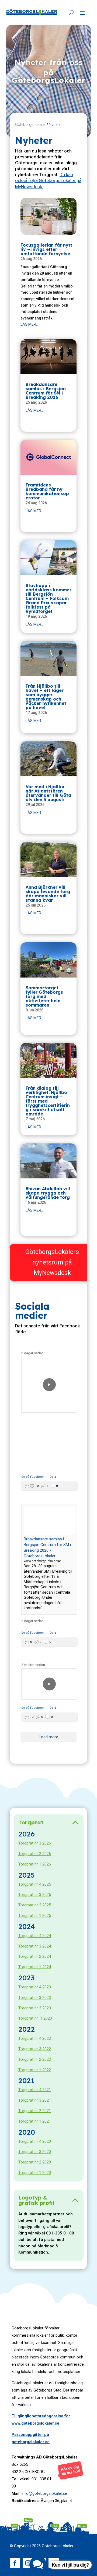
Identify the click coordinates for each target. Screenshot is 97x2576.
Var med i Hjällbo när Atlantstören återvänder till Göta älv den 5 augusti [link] (48, 793)
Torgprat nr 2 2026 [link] (35, 1854)
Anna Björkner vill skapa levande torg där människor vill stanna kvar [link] (48, 894)
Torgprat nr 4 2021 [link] (35, 2090)
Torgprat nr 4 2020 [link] (35, 2141)
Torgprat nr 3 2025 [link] (35, 1895)
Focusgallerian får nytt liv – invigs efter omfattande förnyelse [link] (46, 249)
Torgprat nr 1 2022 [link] (35, 2070)
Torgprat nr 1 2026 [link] (35, 1864)
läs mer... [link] (30, 324)
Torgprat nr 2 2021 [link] (35, 2111)
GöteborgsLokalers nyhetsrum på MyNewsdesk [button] (52, 1262)
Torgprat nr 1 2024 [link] (35, 1967)
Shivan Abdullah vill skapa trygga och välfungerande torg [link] (48, 1193)
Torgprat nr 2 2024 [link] (35, 1956)
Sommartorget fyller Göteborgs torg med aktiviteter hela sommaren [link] (44, 996)
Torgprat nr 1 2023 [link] (35, 2018)
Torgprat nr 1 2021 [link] (35, 2121)
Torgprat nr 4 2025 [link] (35, 1884)
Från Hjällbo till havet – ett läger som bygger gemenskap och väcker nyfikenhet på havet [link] (46, 697)
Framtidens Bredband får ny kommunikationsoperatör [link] (47, 491)
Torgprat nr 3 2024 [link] (35, 1946)
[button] (82, 13)
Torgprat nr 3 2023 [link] (35, 1998)
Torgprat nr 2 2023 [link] (35, 2008)
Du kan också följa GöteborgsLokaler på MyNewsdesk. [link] (48, 180)
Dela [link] (53, 1477)
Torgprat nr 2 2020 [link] (35, 2162)
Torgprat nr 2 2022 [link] (35, 2059)
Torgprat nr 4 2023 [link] (35, 1987)
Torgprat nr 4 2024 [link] (35, 1936)
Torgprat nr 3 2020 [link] (35, 2152)
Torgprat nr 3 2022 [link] (35, 2049)
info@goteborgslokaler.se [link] (44, 2493)
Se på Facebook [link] (33, 1477)
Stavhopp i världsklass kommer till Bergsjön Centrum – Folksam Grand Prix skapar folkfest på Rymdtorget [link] (48, 598)
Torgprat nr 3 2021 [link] (35, 2100)
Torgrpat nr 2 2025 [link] (35, 1905)
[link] (32, 12)
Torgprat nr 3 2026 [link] (35, 1843)
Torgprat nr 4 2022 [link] (35, 2038)
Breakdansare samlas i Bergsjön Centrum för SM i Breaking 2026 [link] (46, 391)
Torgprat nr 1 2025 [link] (35, 1916)
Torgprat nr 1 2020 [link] (35, 2173)
